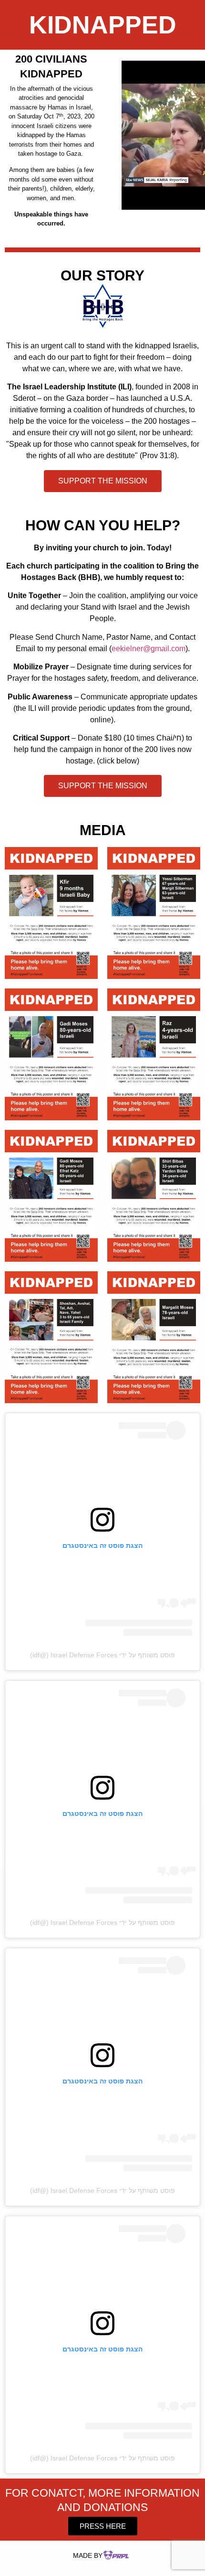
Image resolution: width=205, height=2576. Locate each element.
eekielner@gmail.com (149, 649)
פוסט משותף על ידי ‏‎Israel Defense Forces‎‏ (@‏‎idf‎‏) (102, 1655)
